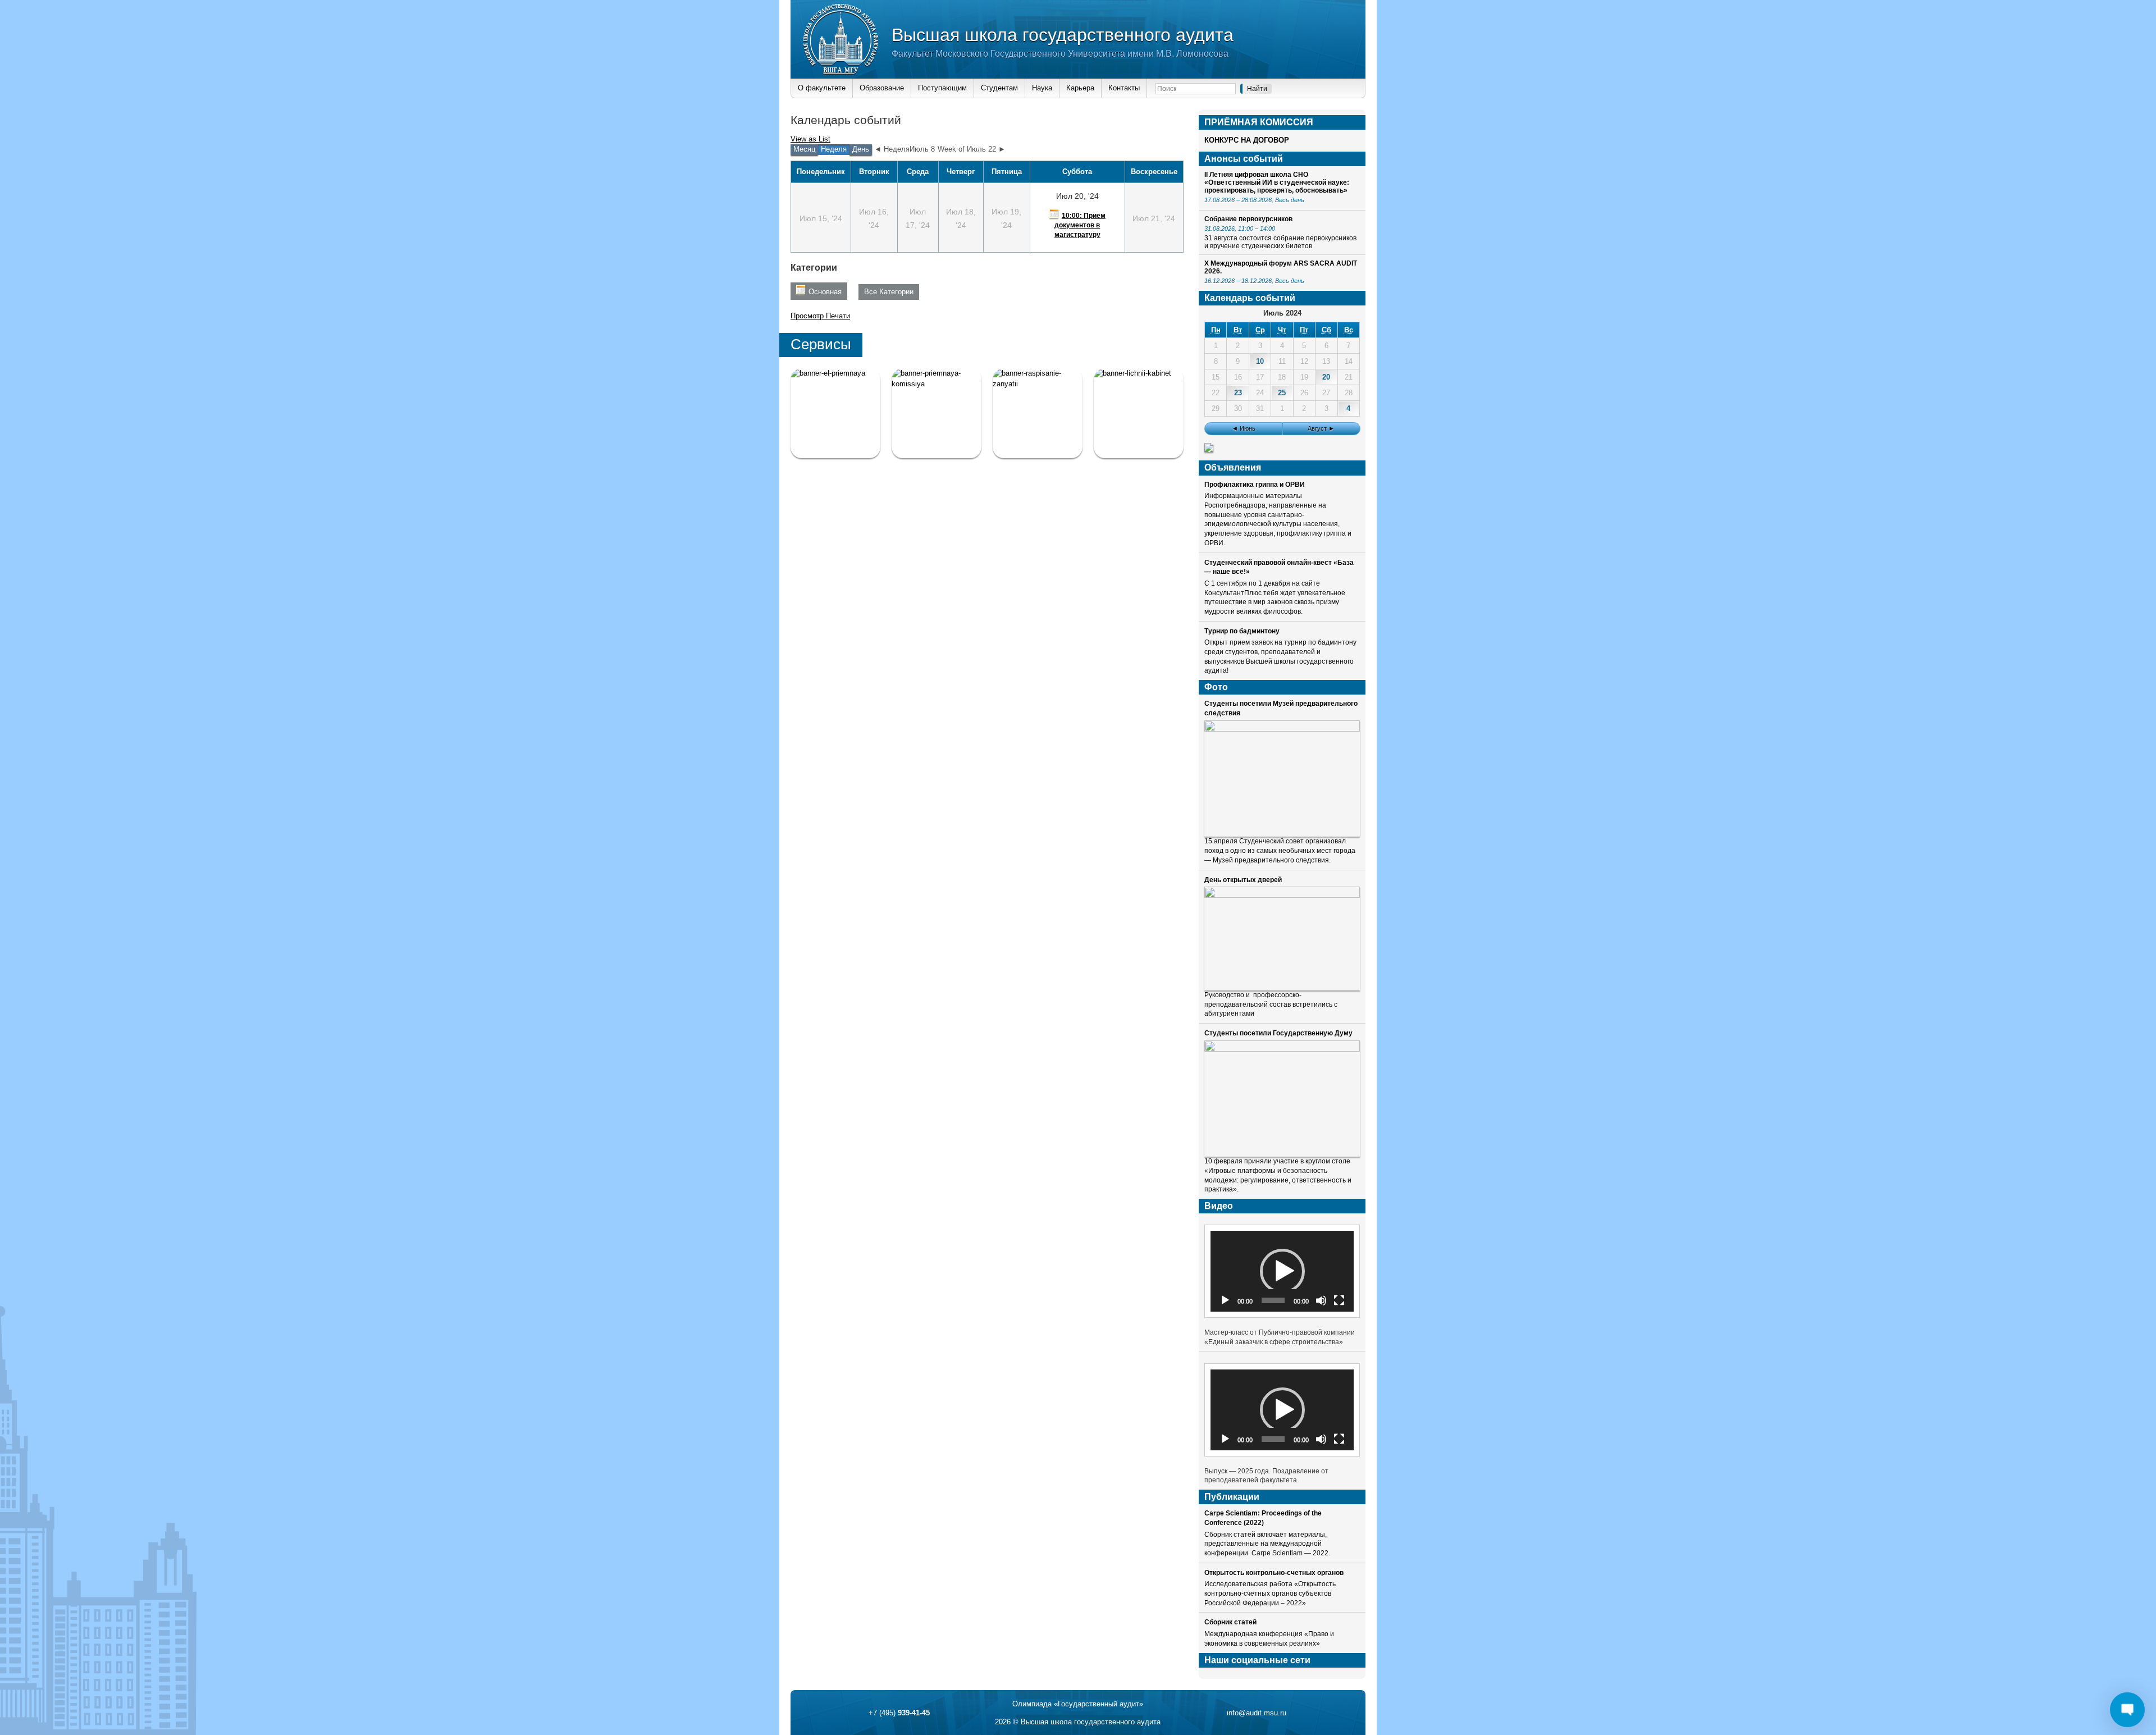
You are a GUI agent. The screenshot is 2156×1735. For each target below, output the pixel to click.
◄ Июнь (1244, 428)
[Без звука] (1321, 1300)
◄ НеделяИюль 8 (905, 149)
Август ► (1321, 428)
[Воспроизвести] (1225, 1300)
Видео (1219, 1206)
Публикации (1232, 1497)
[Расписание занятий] (1038, 413)
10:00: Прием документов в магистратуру (1080, 225)
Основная (825, 292)
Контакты (1124, 88)
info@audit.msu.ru (1257, 1713)
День (861, 149)
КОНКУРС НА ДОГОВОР (1247, 140)
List (810, 139)
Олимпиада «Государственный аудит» (1078, 1704)
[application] (1282, 1271)
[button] (1282, 1271)
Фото (1216, 687)
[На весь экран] (1339, 1300)
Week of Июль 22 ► (972, 149)
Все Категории (889, 292)
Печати (820, 316)
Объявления (1233, 467)
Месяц (804, 149)
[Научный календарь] (1209, 449)
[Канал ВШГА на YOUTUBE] (1139, 413)
